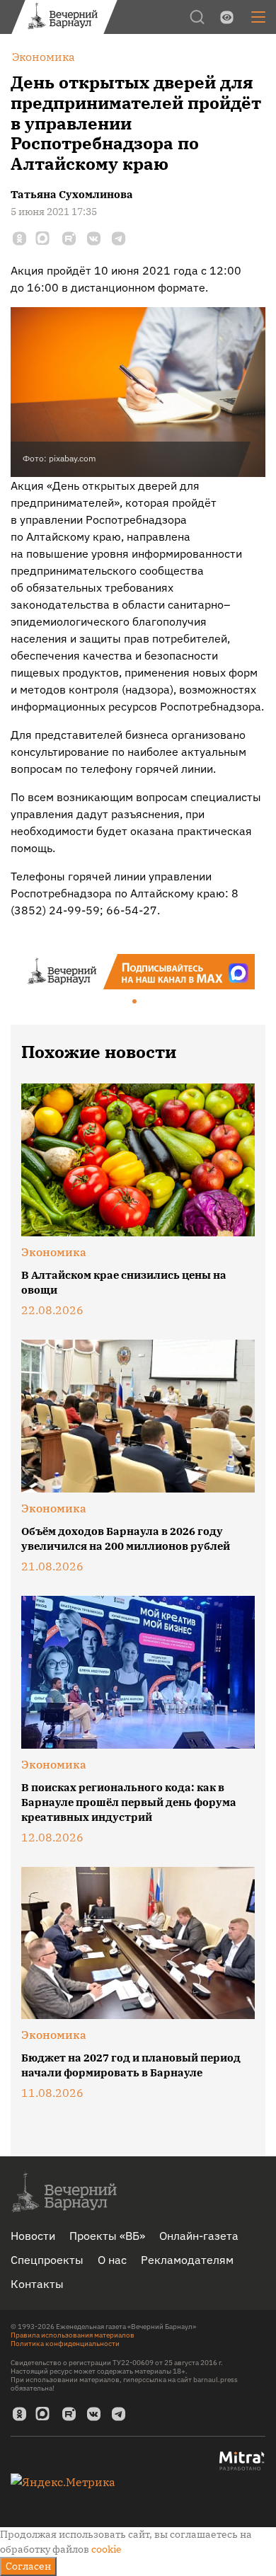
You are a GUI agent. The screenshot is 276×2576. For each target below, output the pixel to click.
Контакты (37, 2284)
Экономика (54, 1252)
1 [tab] (135, 1002)
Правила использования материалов (73, 2335)
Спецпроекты (47, 2260)
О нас (112, 2260)
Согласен (28, 2566)
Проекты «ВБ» (107, 2236)
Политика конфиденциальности (65, 2344)
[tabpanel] (138, 972)
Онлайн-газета (199, 2236)
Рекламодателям (187, 2260)
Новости (33, 2236)
